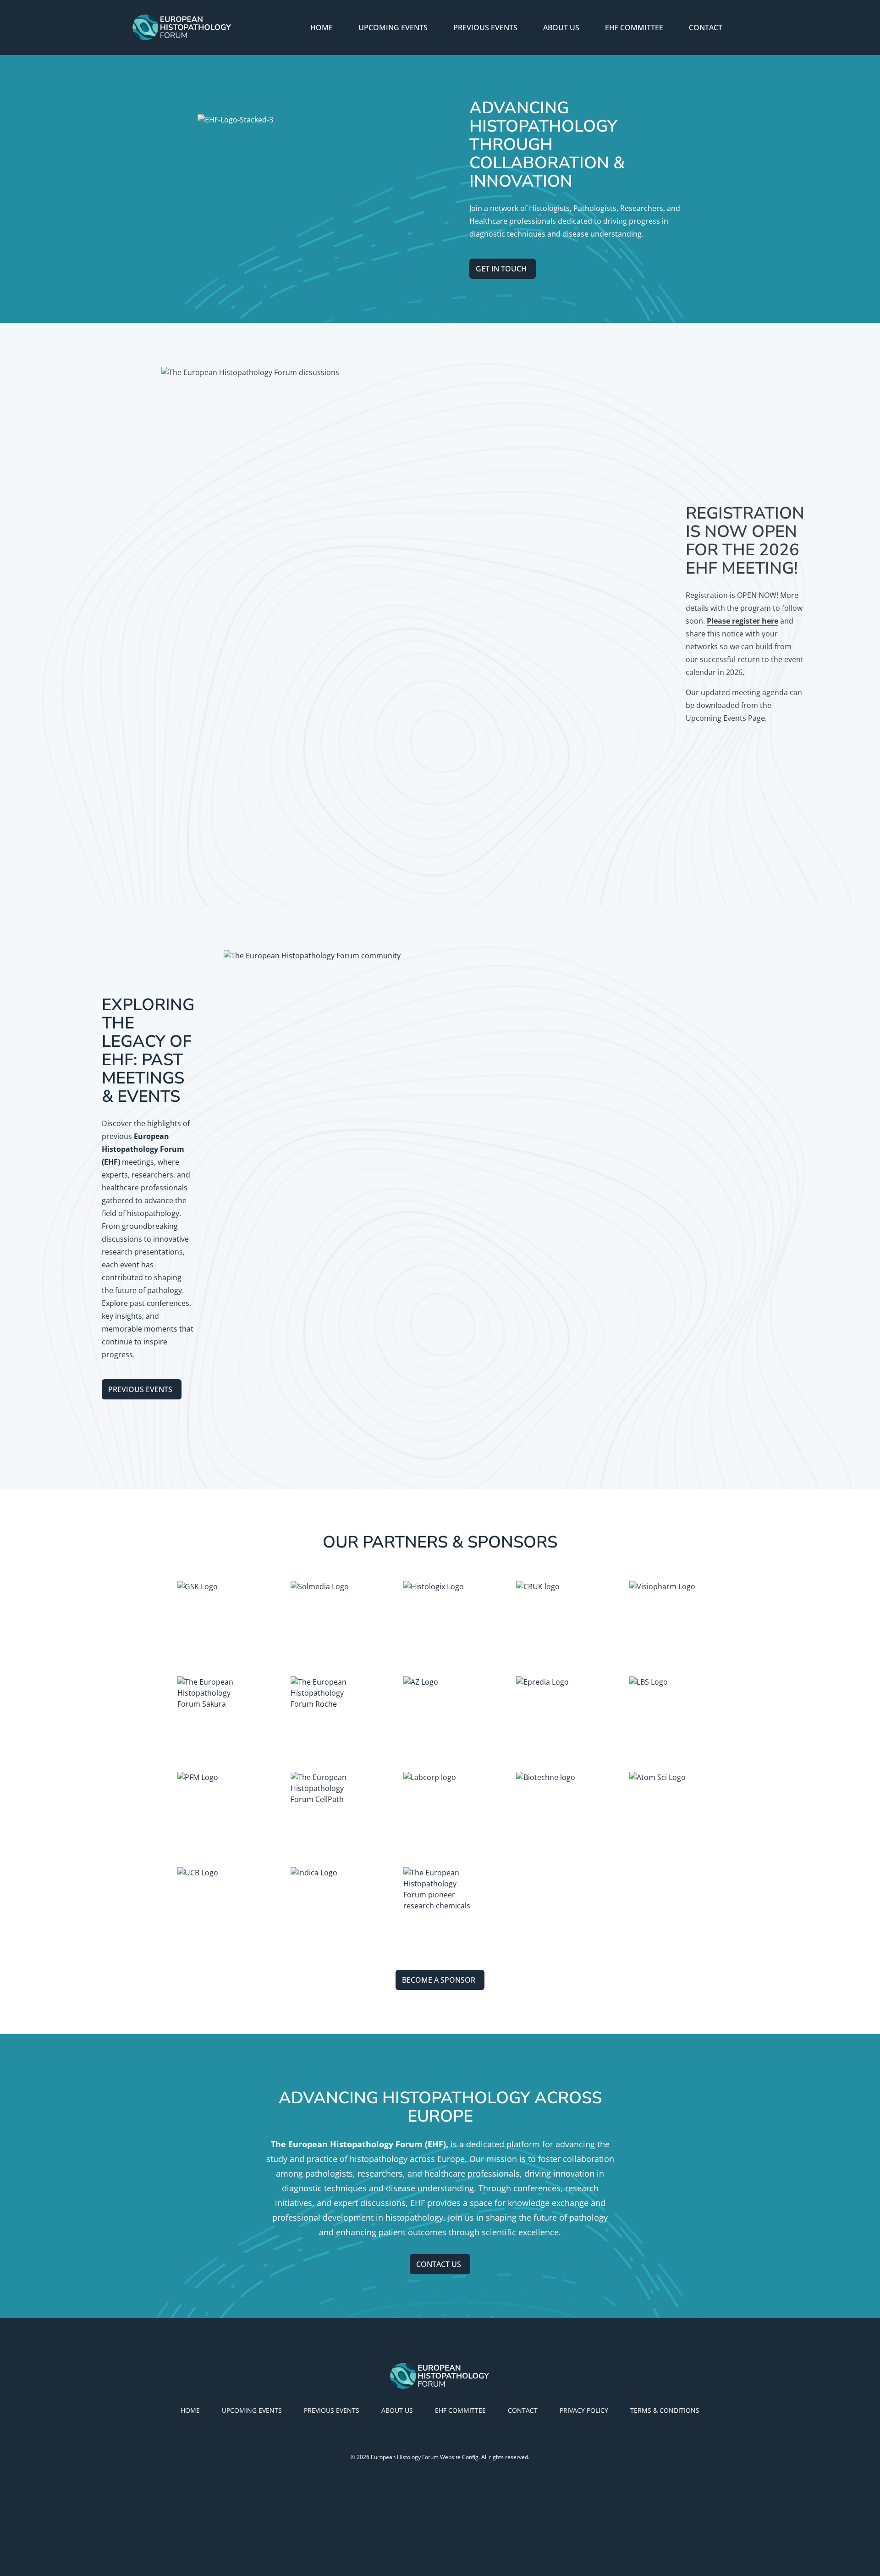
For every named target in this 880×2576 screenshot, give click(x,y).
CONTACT (706, 28)
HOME (322, 28)
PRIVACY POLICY (584, 2410)
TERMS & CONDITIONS (665, 2410)
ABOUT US (561, 28)
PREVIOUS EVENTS (485, 28)
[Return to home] (182, 28)
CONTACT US (439, 2264)
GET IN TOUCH (501, 269)
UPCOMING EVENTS (393, 28)
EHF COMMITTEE (634, 28)
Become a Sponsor (439, 1980)
